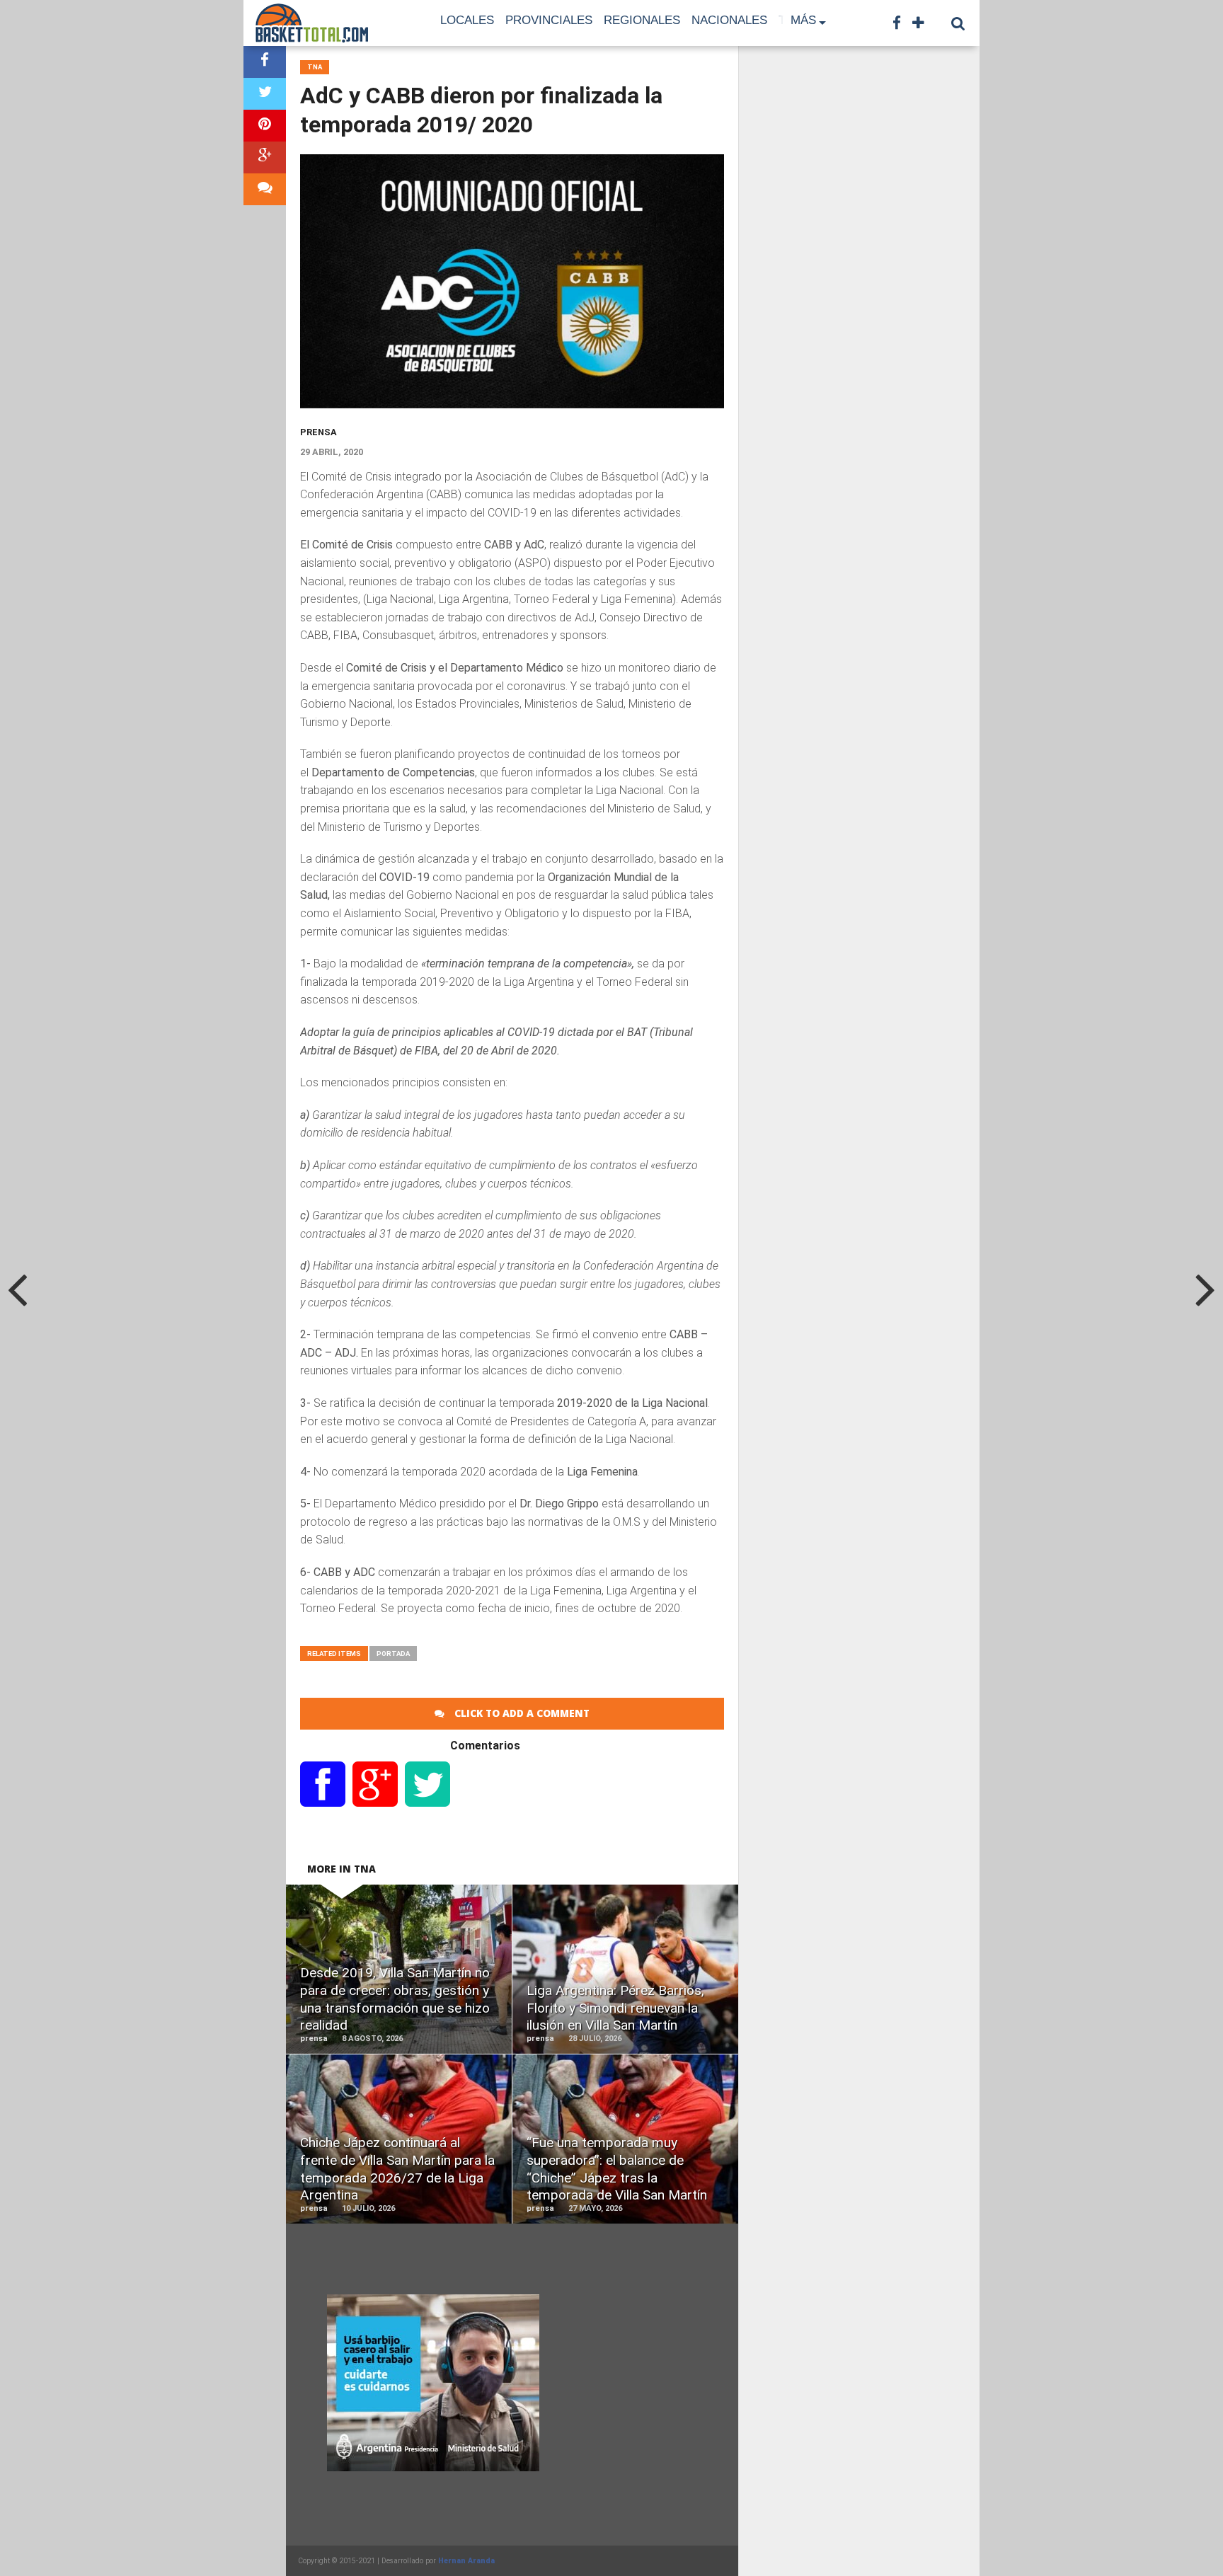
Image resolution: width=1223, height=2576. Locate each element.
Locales (467, 20)
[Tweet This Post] (265, 94)
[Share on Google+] (265, 157)
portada (393, 1654)
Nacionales (729, 20)
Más (803, 20)
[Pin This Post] (265, 126)
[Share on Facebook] (265, 62)
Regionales (642, 20)
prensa (318, 432)
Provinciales (549, 20)
